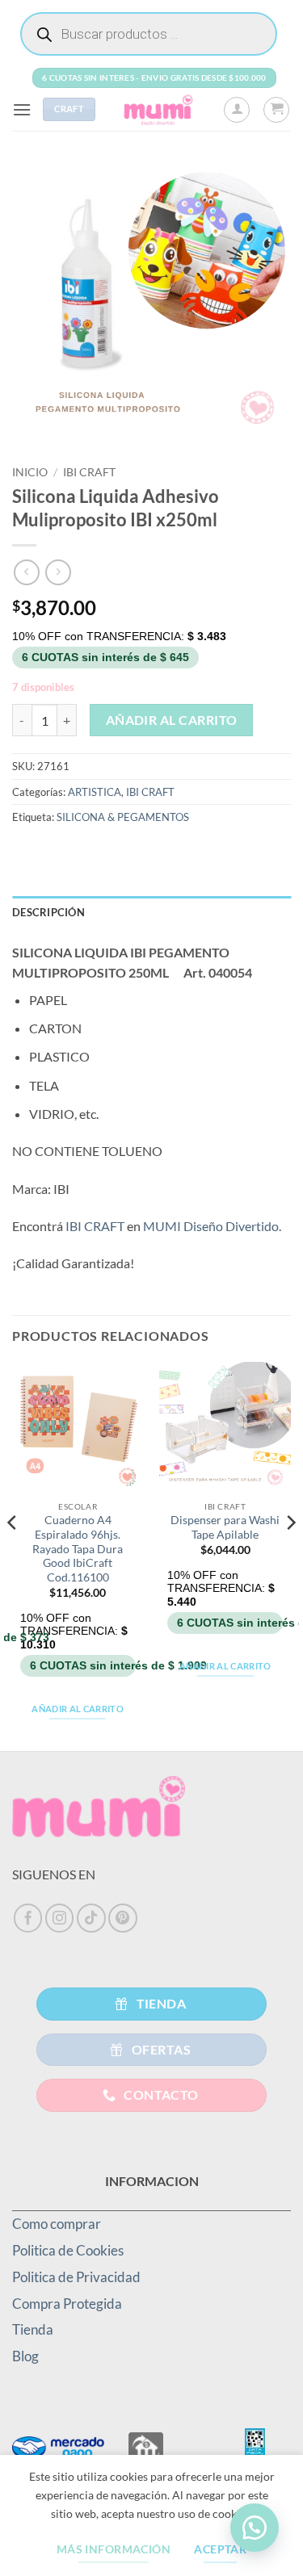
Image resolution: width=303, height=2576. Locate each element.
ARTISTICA (95, 792)
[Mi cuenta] (237, 110)
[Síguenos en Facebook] (28, 1918)
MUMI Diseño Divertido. (212, 1226)
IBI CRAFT (89, 472)
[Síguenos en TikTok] (91, 1918)
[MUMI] (159, 109)
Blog (25, 2356)
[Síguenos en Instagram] (60, 1918)
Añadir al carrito (172, 720)
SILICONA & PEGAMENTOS (123, 817)
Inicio (30, 472)
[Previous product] (58, 572)
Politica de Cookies (68, 2250)
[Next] (290, 1555)
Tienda (33, 2329)
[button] (22, 109)
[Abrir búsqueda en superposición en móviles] (149, 34)
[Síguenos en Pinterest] (123, 1918)
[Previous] (13, 1555)
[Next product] (26, 572)
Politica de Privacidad (76, 2277)
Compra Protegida (67, 2304)
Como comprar (57, 2224)
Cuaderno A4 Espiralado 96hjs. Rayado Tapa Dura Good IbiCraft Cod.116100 (78, 1549)
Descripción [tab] (48, 912)
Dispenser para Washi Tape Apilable (225, 1527)
